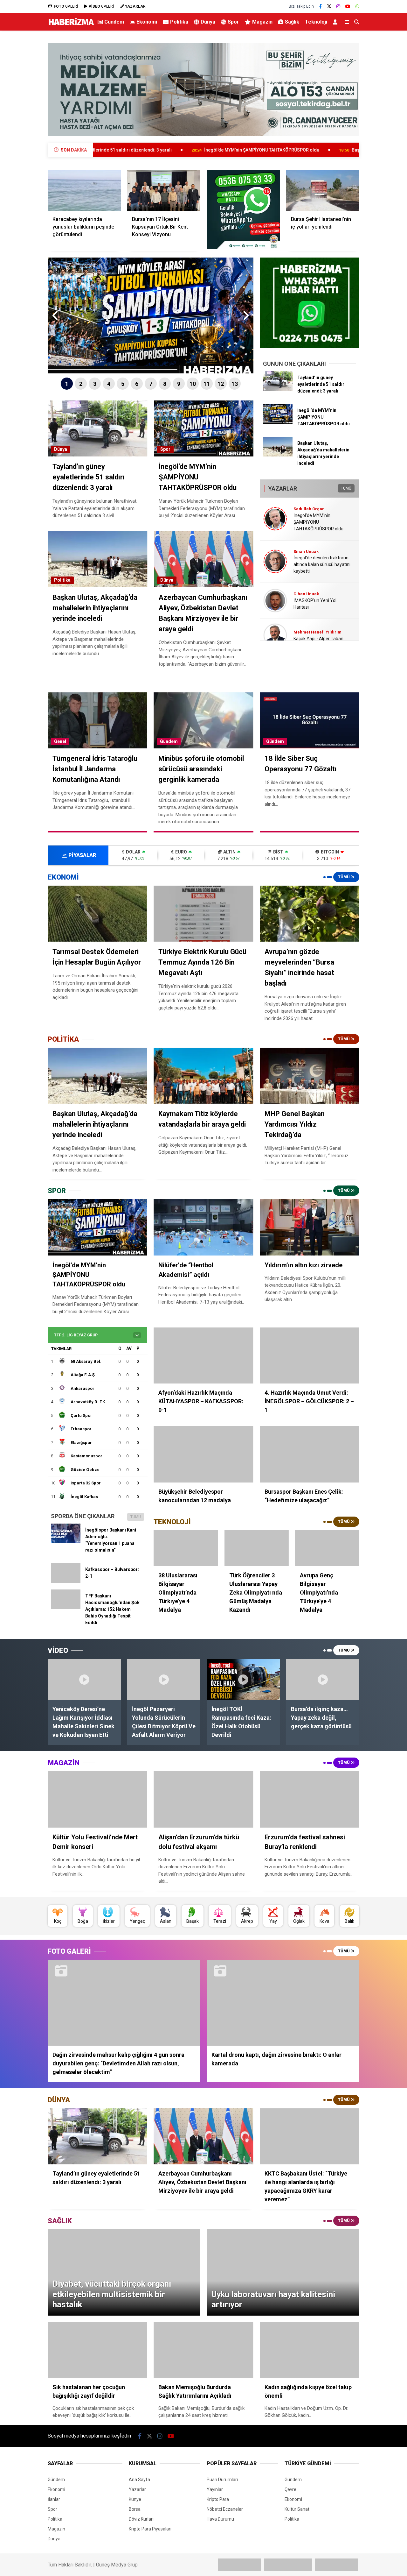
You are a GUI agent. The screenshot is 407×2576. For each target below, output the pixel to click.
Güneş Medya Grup (117, 2565)
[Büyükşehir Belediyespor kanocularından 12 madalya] (203, 1454)
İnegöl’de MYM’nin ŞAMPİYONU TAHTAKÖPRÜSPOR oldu (147, 150)
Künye (135, 2499)
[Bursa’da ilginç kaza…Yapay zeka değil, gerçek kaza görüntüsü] (323, 1679)
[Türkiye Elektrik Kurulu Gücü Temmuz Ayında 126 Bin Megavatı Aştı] (203, 914)
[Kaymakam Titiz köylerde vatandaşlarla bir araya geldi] (203, 1076)
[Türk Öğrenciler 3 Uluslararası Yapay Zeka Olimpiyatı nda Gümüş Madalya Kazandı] (257, 1548)
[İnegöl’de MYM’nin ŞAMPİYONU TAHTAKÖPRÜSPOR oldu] (278, 422)
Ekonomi (147, 22)
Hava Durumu (220, 2519)
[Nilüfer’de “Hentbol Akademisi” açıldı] (203, 1227)
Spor (233, 22)
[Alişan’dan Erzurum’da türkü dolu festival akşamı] (203, 1799)
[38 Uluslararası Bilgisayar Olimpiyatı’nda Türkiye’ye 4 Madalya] (186, 1548)
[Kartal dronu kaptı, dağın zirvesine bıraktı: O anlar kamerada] (283, 2003)
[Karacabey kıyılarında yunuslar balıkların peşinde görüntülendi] (84, 190)
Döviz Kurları (141, 2519)
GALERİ (66, 6)
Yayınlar (215, 2489)
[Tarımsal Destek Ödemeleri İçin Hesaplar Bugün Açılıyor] (97, 914)
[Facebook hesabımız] (320, 6)
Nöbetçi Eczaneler (225, 2509)
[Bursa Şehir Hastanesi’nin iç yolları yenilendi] (323, 190)
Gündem (114, 22)
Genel (60, 741)
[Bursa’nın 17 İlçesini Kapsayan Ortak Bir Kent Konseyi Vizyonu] (164, 190)
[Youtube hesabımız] (348, 6)
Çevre (290, 2489)
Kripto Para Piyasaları (150, 2529)
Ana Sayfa (139, 2480)
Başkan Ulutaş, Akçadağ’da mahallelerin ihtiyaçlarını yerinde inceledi (308, 150)
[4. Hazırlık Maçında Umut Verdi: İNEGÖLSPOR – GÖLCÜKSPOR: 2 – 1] (310, 1355)
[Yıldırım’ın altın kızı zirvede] (310, 1227)
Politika (179, 22)
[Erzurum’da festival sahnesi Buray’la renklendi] (310, 1799)
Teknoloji (316, 22)
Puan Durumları (222, 2480)
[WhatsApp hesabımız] (357, 6)
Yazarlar (137, 2489)
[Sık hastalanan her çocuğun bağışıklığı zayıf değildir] (97, 2350)
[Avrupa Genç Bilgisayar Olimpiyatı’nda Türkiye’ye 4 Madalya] (327, 1548)
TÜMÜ (346, 488)
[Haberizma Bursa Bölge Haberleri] (71, 25)
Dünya (208, 22)
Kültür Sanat (297, 2509)
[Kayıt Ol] (336, 22)
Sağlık (292, 22)
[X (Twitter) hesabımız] (329, 6)
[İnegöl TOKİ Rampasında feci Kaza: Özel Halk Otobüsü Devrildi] (243, 1679)
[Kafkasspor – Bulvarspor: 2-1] (66, 1581)
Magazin (262, 22)
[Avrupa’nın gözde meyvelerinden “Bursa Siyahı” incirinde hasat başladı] (310, 914)
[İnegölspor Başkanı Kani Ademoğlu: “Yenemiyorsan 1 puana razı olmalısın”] (66, 1542)
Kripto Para (218, 2499)
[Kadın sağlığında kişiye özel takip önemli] (310, 2350)
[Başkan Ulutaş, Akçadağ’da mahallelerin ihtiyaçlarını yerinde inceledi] (278, 455)
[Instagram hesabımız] (338, 6)
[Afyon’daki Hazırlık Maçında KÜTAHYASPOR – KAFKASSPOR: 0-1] (203, 1355)
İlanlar (54, 2499)
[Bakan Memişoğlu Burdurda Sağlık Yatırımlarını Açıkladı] (203, 2350)
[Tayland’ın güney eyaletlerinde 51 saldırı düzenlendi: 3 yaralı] (278, 389)
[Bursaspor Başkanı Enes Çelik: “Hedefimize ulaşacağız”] (310, 1454)
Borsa (135, 2509)
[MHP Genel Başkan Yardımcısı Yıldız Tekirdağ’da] (310, 1076)
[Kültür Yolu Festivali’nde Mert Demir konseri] (97, 1799)
